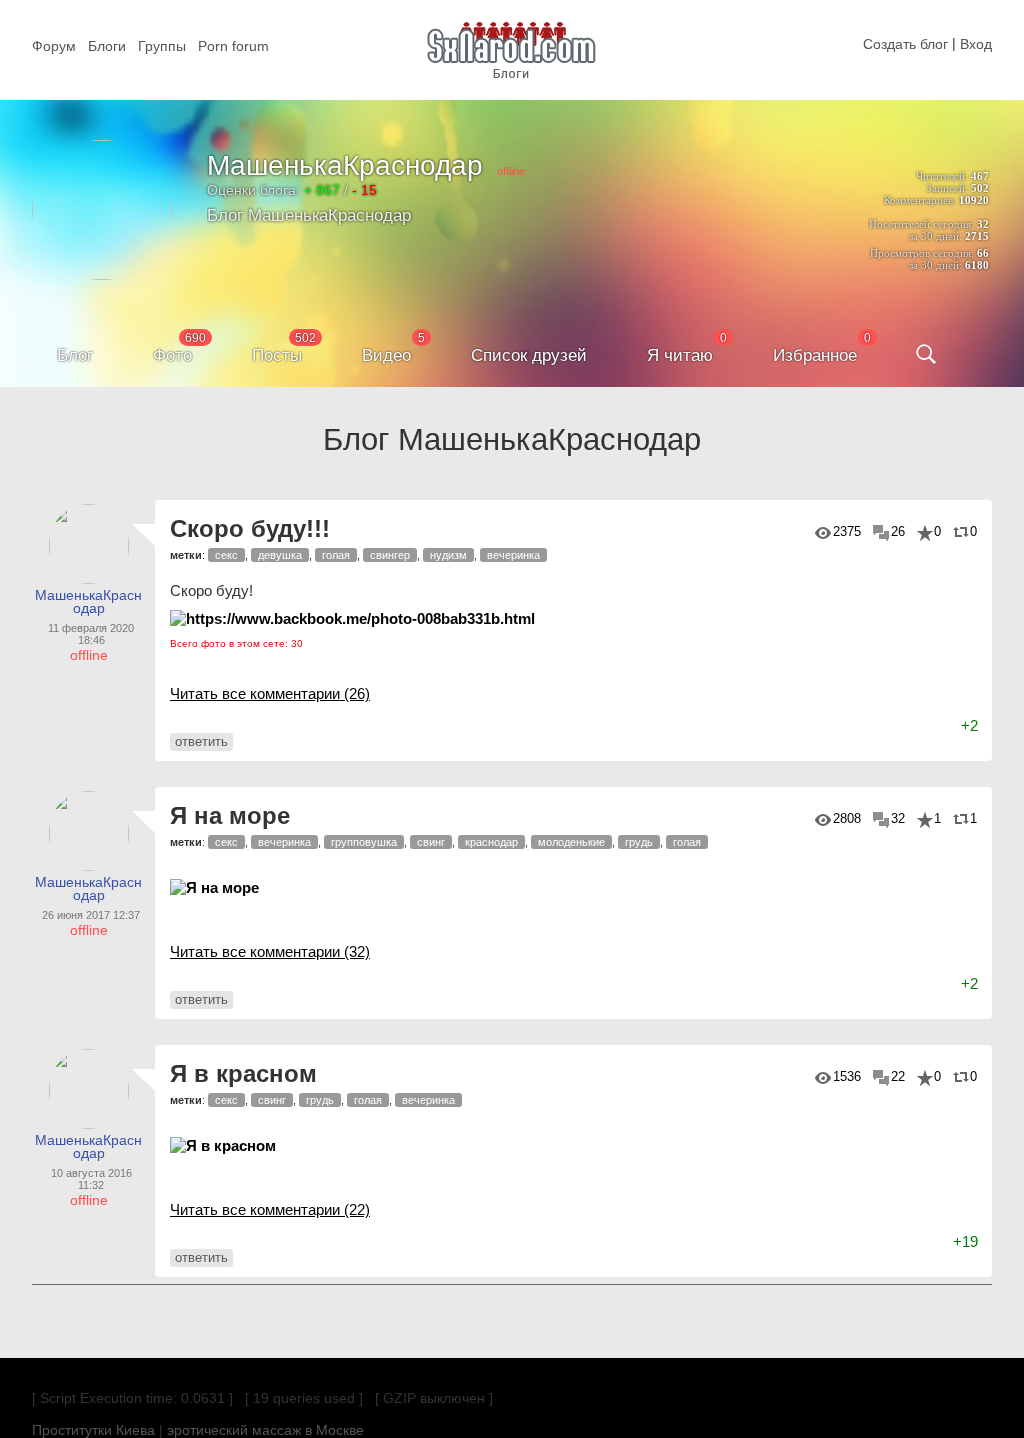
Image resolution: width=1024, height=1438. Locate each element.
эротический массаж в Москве (265, 1430)
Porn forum (233, 46)
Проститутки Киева (93, 1430)
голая (336, 555)
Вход (976, 44)
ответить (201, 741)
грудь (639, 842)
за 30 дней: (935, 236)
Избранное (815, 355)
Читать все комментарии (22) (270, 1209)
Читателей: (942, 176)
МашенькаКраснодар (345, 165)
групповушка (364, 842)
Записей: (947, 188)
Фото (172, 355)
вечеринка (513, 555)
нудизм (448, 555)
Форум (54, 46)
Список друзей (529, 355)
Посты (277, 355)
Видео (386, 355)
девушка (280, 555)
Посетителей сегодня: (921, 224)
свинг (431, 842)
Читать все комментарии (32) (270, 951)
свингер (390, 555)
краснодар (491, 842)
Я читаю (680, 355)
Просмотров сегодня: (922, 253)
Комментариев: (920, 200)
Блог (75, 355)
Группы (162, 46)
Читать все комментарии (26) (270, 693)
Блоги (107, 46)
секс (226, 555)
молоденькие (571, 842)
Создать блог (905, 44)
